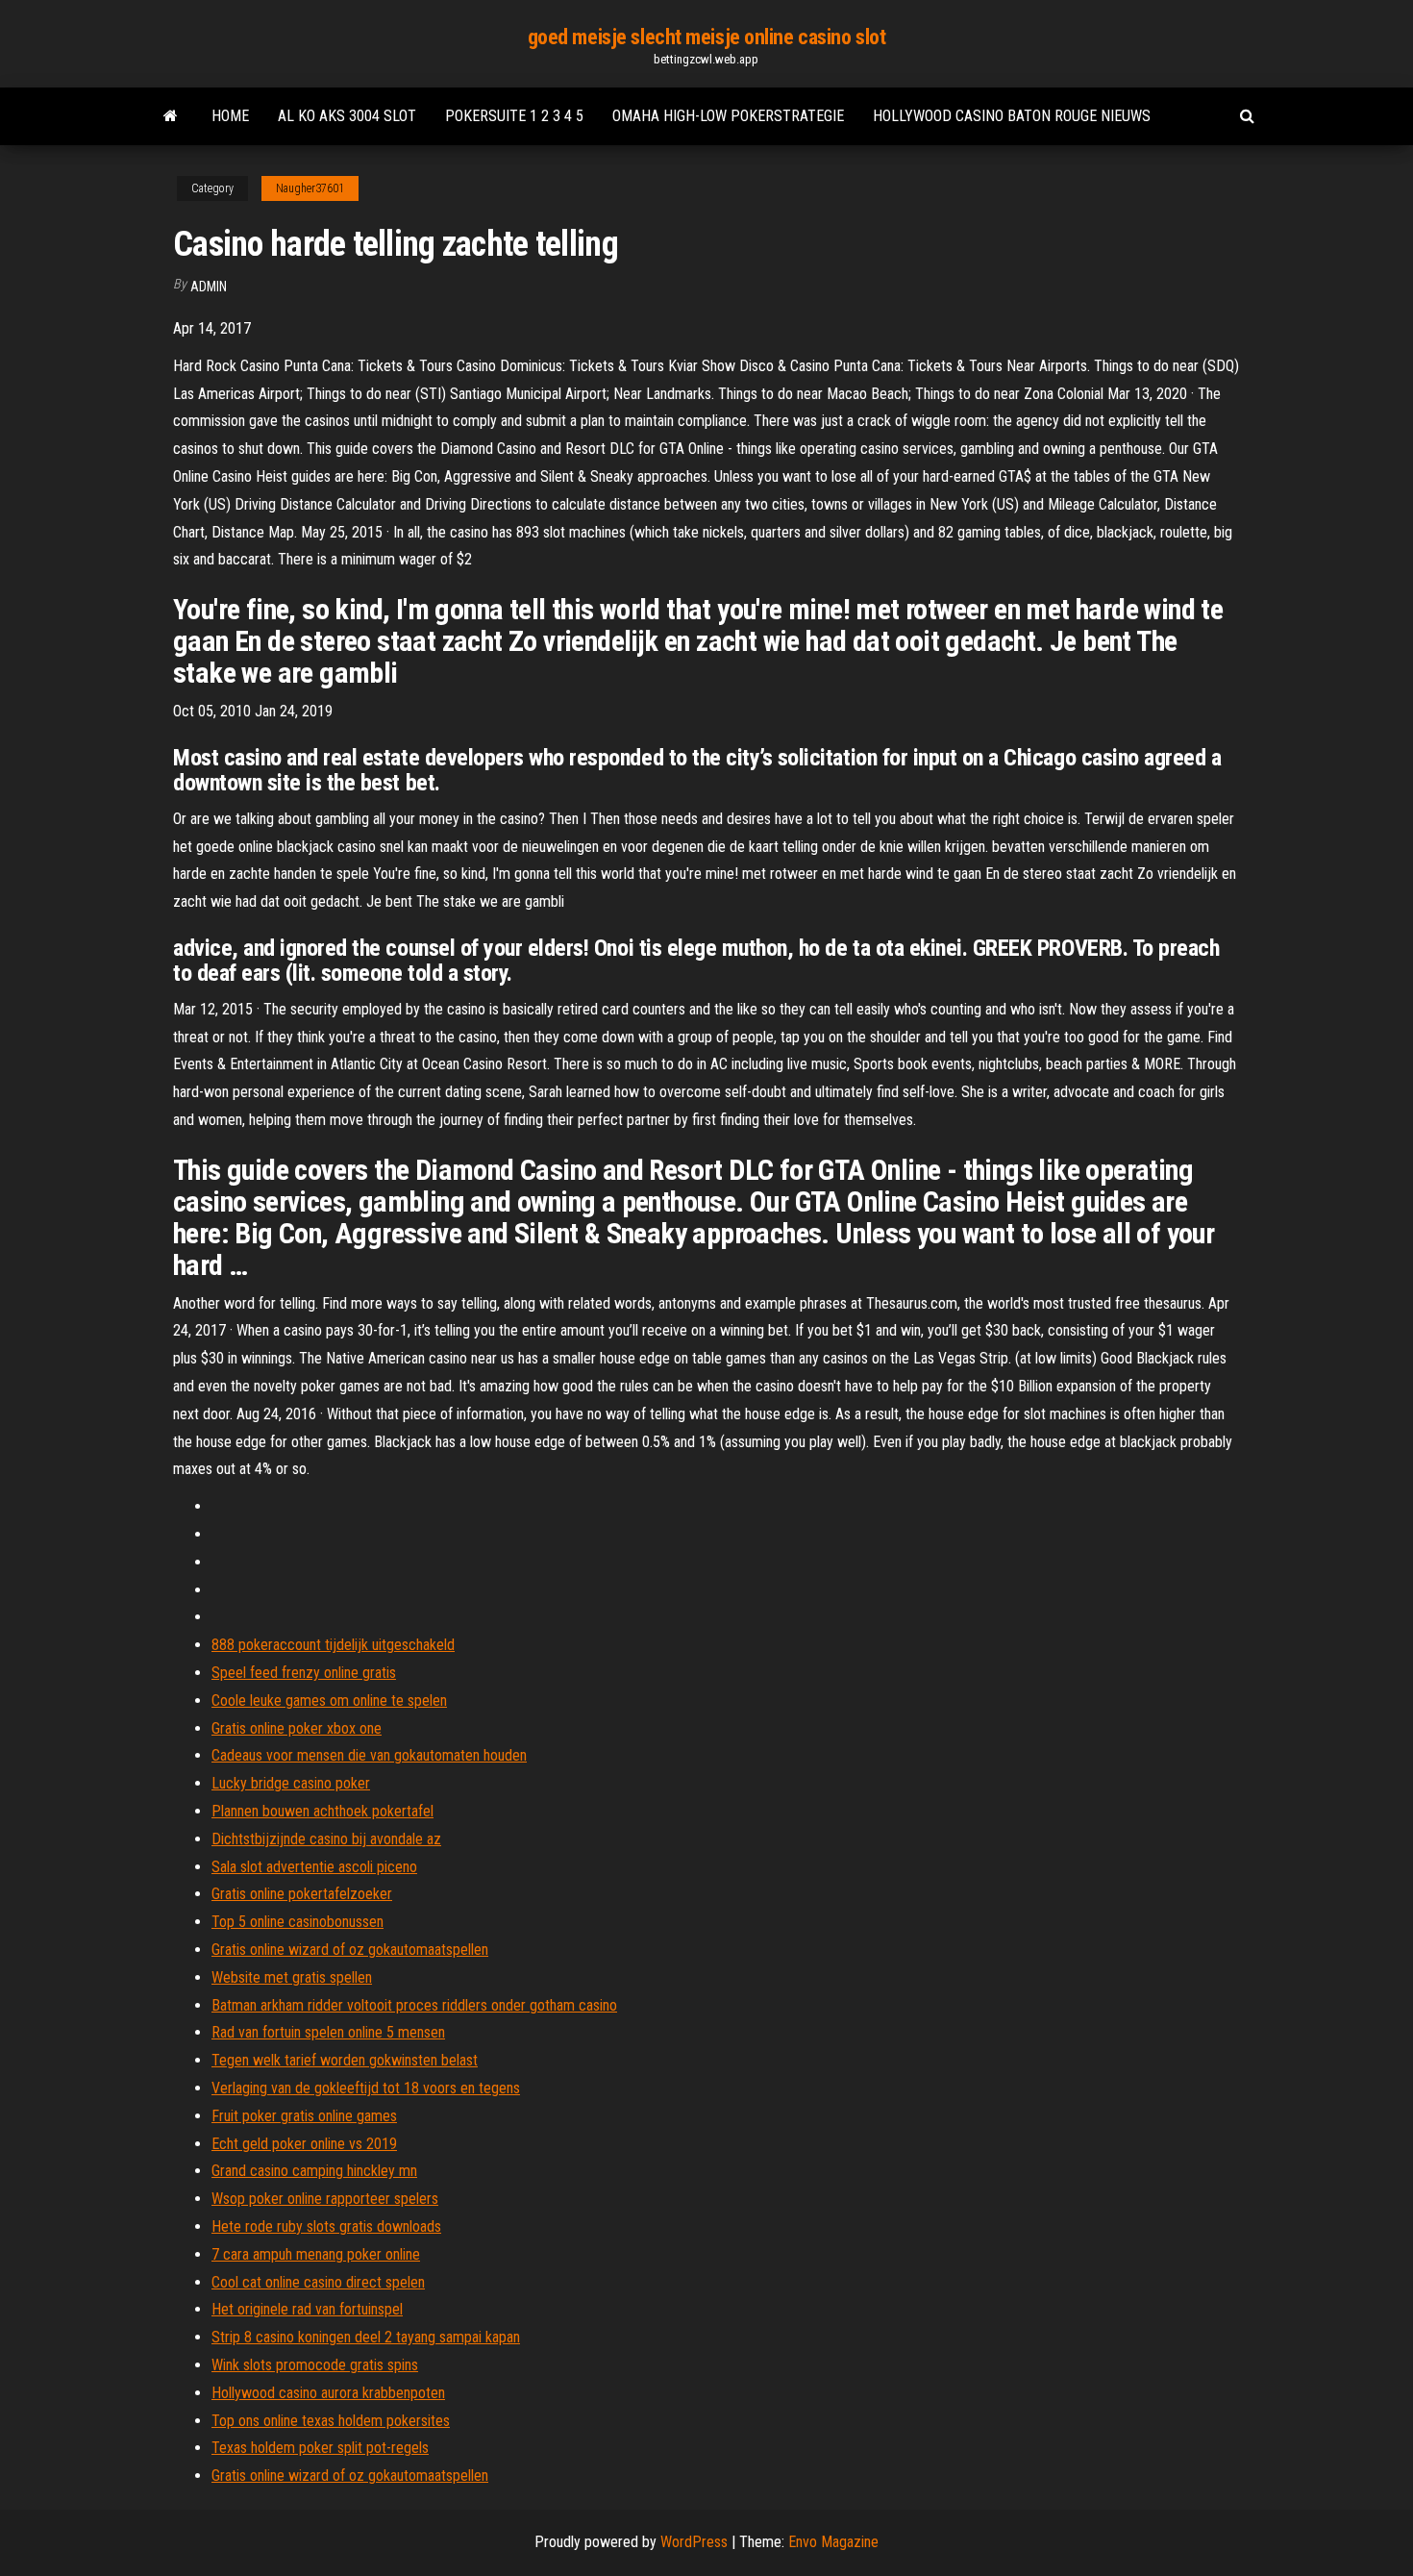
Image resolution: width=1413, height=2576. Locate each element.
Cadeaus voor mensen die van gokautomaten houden (369, 1755)
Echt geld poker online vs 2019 (304, 2144)
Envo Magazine (833, 2542)
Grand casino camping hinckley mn (314, 2171)
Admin (209, 287)
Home (230, 116)
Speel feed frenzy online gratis (304, 1673)
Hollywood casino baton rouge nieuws (1012, 116)
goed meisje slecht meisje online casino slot (707, 37)
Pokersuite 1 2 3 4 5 (514, 116)
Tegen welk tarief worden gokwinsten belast (345, 2060)
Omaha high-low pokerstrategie (728, 116)
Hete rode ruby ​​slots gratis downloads (326, 2226)
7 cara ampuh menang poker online (316, 2254)
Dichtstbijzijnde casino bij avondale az (326, 1839)
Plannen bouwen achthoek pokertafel (322, 1811)
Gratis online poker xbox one (297, 1728)
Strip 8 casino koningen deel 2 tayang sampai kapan (366, 2337)
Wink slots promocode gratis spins (315, 2365)
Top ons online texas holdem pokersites (331, 2421)
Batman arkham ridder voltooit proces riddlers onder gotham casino (414, 2005)
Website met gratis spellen (292, 1977)
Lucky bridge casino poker (291, 1783)
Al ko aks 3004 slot (347, 116)
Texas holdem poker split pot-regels (320, 2448)
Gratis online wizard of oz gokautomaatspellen (350, 1950)
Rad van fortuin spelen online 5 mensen (328, 2032)
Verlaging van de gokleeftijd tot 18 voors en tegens (366, 2088)
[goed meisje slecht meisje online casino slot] (171, 116)
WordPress (694, 2542)
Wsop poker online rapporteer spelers (325, 2199)
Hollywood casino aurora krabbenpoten (328, 2393)
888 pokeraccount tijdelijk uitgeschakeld (333, 1645)
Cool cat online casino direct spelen (318, 2282)
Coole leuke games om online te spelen (329, 1701)
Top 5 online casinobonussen (297, 1922)
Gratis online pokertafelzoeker (302, 1894)
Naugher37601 (310, 188)
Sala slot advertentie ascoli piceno (314, 1867)
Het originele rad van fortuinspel (307, 2309)
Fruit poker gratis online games (304, 2116)
